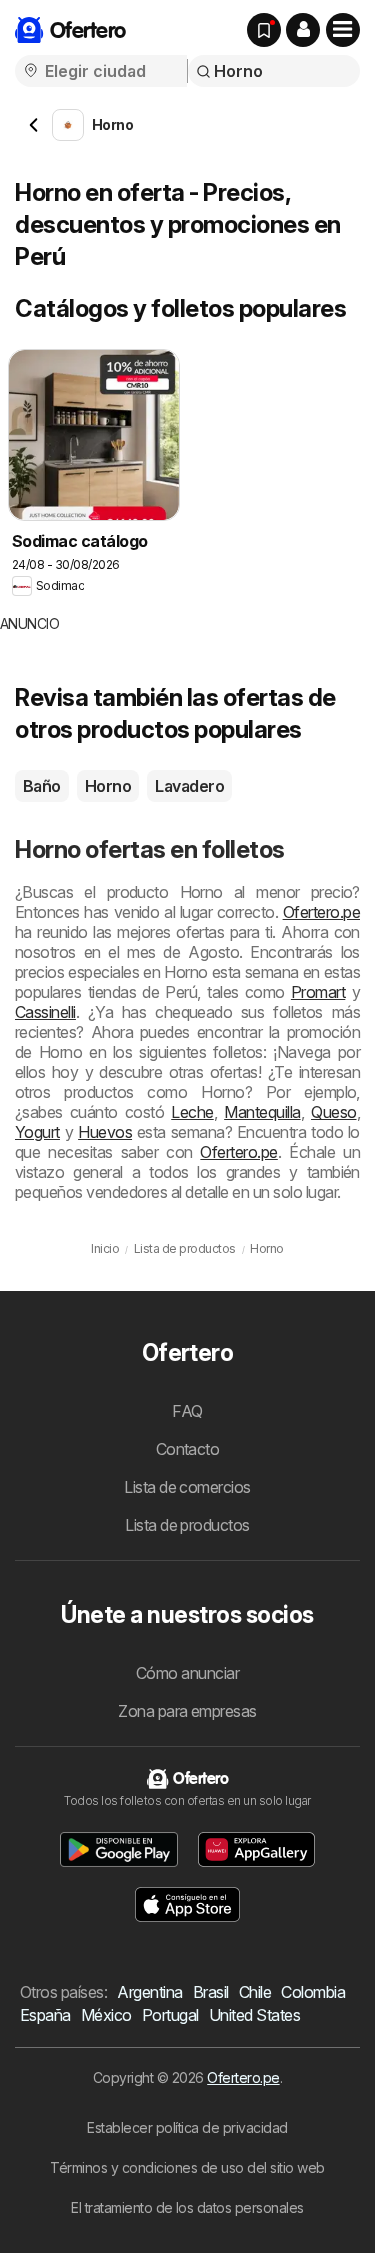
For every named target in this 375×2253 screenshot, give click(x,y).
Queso (333, 1112)
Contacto (188, 1449)
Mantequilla (262, 1112)
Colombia (313, 1992)
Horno (108, 786)
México (106, 2015)
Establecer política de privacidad (187, 2127)
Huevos (105, 1132)
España (45, 2015)
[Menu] (343, 30)
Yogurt (37, 1132)
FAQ (187, 1411)
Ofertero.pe (321, 912)
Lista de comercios (187, 1487)
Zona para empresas (187, 1711)
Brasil (211, 1992)
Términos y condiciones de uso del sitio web (187, 2167)
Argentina (149, 1992)
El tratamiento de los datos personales (187, 2207)
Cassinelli (45, 1012)
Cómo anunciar (187, 1673)
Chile (255, 1992)
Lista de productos (187, 1525)
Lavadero (189, 786)
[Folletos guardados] (264, 30)
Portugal (170, 2015)
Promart (318, 992)
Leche (192, 1112)
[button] (303, 30)
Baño (42, 786)
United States (254, 2015)
